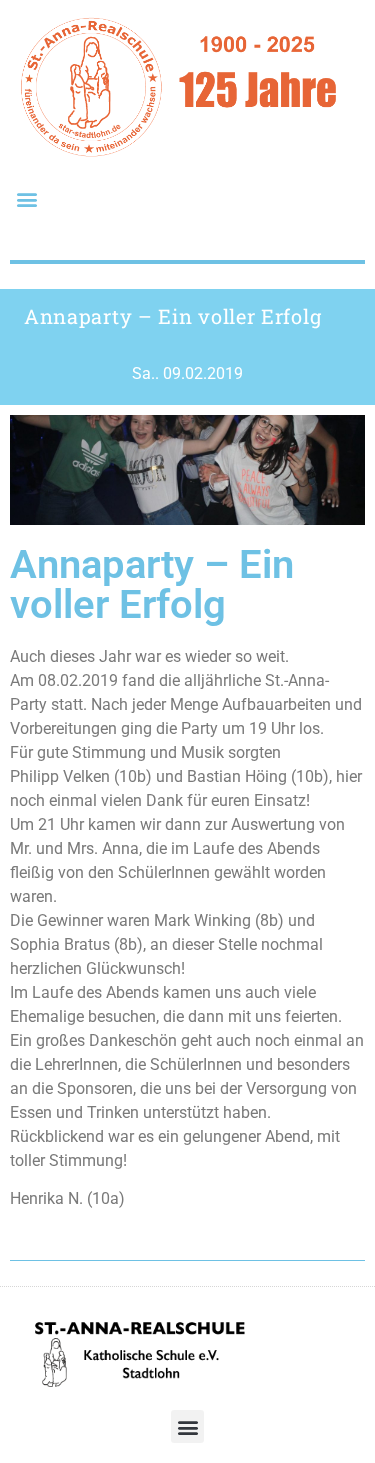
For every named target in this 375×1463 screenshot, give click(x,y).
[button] (26, 198)
